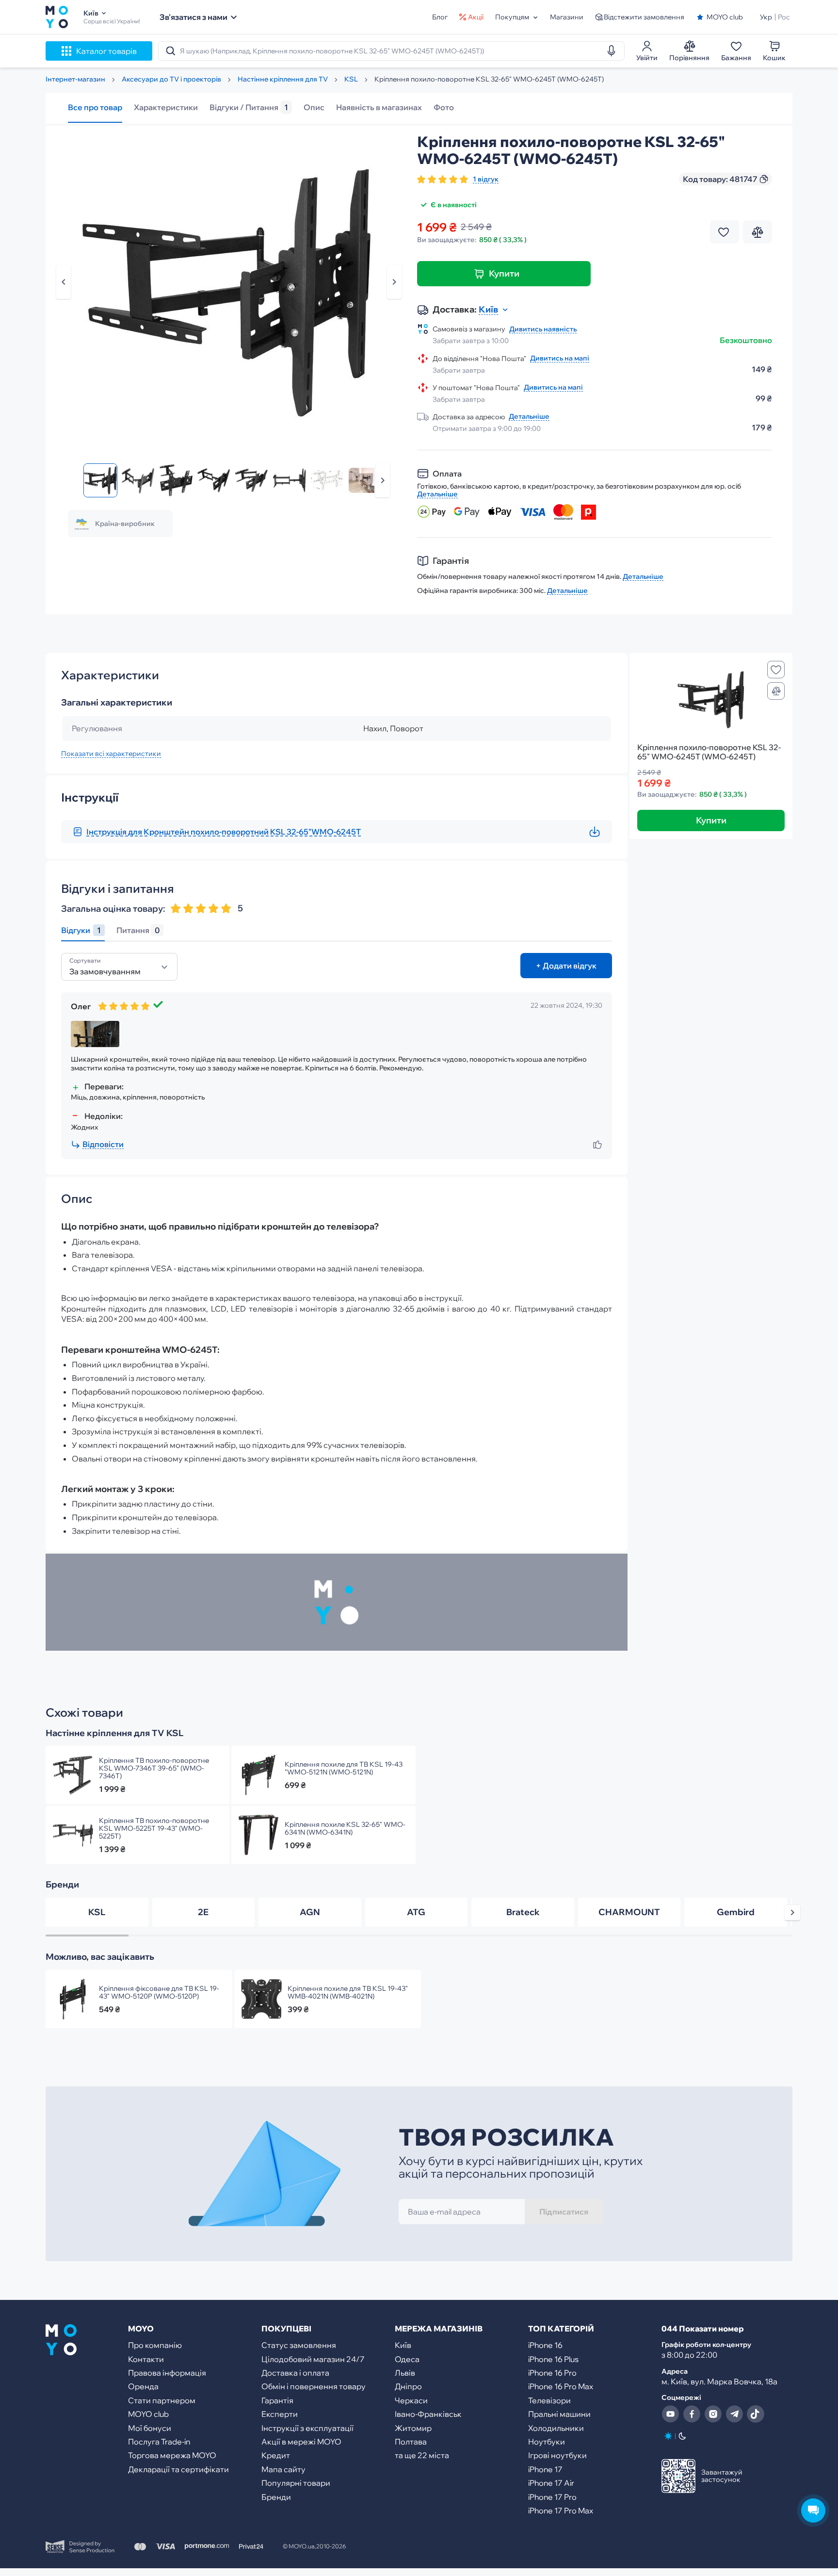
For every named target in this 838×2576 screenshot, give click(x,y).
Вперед (383, 480)
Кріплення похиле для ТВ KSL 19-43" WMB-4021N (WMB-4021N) (348, 1992)
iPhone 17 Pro (552, 2497)
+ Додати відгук (566, 966)
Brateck (523, 1912)
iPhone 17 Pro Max (561, 2510)
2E (203, 1912)
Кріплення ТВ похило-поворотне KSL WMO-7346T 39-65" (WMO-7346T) (154, 1768)
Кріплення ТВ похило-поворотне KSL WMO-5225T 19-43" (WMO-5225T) (154, 1828)
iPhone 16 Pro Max (561, 2386)
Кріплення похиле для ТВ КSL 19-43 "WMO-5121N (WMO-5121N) (344, 1768)
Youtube (670, 2414)
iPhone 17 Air (551, 2483)
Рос (784, 17)
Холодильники (556, 2428)
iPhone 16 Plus (553, 2359)
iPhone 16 (545, 2345)
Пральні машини (559, 2414)
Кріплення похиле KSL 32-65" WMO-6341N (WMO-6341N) (345, 1828)
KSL (97, 1912)
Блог (440, 17)
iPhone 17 (545, 2469)
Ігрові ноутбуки (557, 2455)
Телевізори (549, 2400)
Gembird (736, 1912)
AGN (310, 1912)
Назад (64, 282)
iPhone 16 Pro (552, 2373)
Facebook (692, 2414)
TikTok (756, 2414)
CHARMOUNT (629, 1912)
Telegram (734, 2414)
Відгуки (81, 930)
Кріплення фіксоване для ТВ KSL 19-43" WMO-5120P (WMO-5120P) (159, 1992)
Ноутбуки (547, 2442)
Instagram (713, 2414)
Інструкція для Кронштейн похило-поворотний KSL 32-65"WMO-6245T (224, 832)
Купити (504, 273)
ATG (416, 1912)
